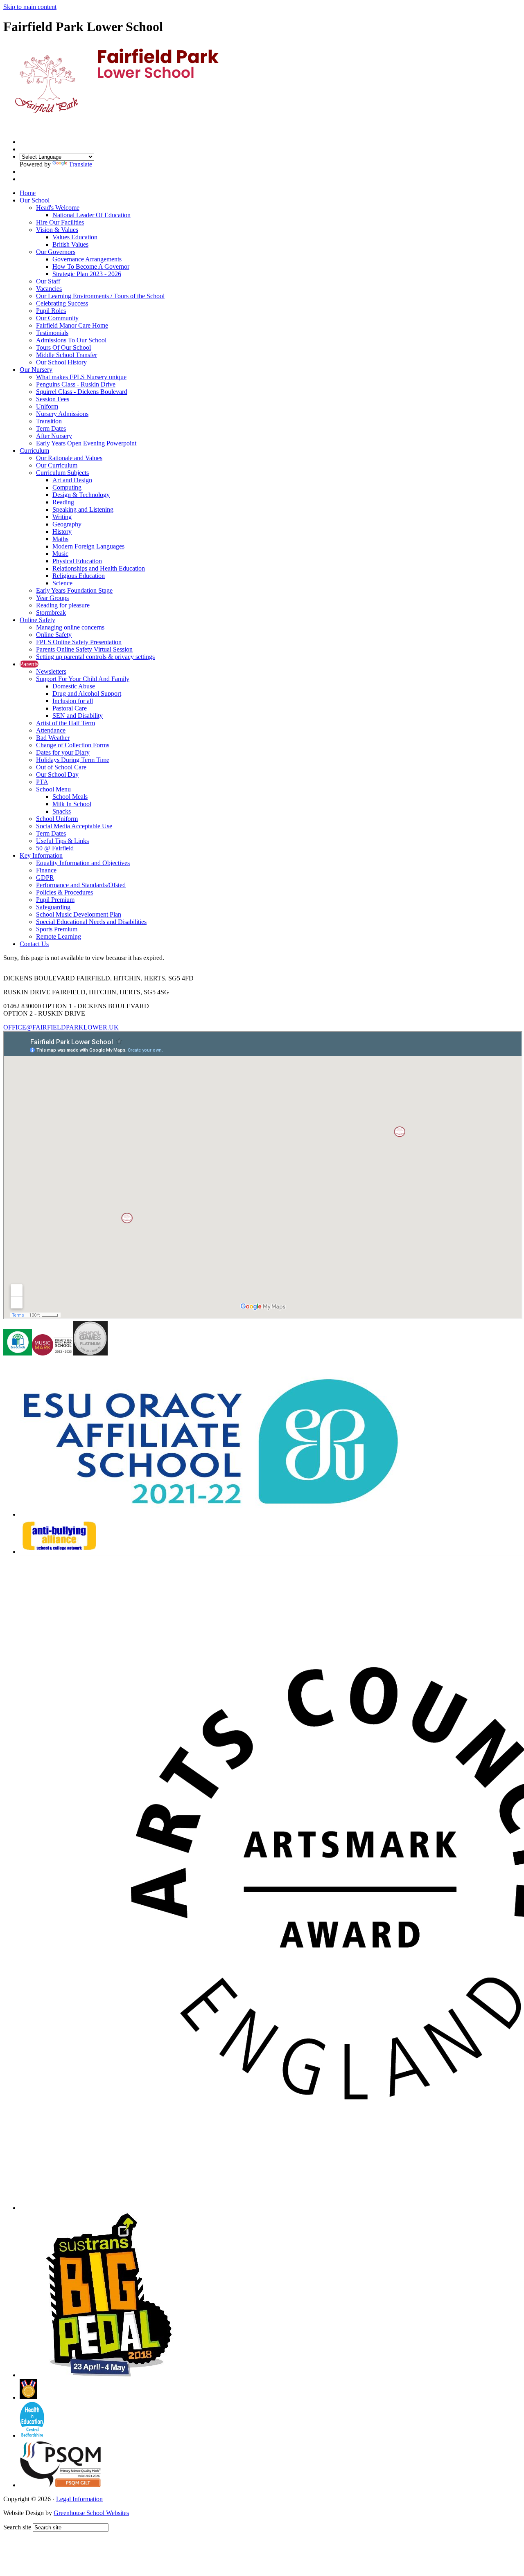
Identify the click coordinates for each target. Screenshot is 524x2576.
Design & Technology (81, 495)
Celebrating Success (62, 303)
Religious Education (79, 576)
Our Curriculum (57, 465)
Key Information (41, 855)
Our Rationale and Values (69, 458)
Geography (67, 524)
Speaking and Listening (83, 509)
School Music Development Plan (79, 914)
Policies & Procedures (64, 892)
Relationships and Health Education (99, 568)
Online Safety (37, 620)
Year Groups (52, 598)
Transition (49, 421)
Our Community (57, 318)
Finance (46, 870)
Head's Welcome (58, 208)
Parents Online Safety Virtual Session (84, 649)
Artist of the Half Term (65, 723)
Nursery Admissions (62, 414)
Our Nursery (36, 370)
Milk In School (72, 804)
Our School (35, 200)
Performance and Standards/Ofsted (81, 885)
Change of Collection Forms (73, 745)
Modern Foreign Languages (88, 546)
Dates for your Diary (63, 752)
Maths (60, 539)
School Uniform (57, 819)
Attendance (51, 730)
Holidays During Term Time (73, 760)
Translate (80, 164)
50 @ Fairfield (55, 848)
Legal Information (79, 2499)
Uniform (47, 406)
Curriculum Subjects (62, 473)
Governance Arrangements (87, 259)
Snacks (62, 811)
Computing (67, 487)
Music (60, 554)
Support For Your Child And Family (83, 679)
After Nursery (54, 436)
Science (62, 583)
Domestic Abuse (74, 686)
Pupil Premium (55, 900)
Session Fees (53, 399)
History (62, 532)
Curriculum (34, 451)
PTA (42, 782)
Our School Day (57, 774)
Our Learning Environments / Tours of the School (100, 296)
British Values (70, 244)
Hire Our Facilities (60, 222)
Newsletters (51, 671)
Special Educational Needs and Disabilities (91, 922)
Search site (17, 2527)
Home (28, 193)
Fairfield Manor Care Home (72, 325)
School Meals (70, 797)
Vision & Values (57, 230)
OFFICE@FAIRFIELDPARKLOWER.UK (61, 1027)
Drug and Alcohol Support (87, 693)
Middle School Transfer (67, 355)
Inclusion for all (73, 701)
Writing (62, 517)
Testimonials (52, 333)
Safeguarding (53, 907)
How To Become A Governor (91, 266)
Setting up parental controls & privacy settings (95, 657)
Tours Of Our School (63, 347)
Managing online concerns (70, 627)
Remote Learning (59, 936)
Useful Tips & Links (62, 841)
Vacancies (49, 289)
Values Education (75, 237)
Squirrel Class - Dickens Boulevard (82, 392)
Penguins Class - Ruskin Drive (76, 384)
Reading (63, 502)
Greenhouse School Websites (91, 2513)
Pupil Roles (51, 311)
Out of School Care (61, 767)
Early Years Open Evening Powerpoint (86, 443)
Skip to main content (30, 7)
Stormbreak (51, 613)
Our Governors (56, 252)
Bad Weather (53, 738)
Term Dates (51, 428)
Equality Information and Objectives (83, 863)
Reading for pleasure (63, 605)
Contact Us (34, 944)
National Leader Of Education (91, 215)
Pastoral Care (70, 708)
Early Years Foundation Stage (74, 590)
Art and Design (72, 480)
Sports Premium (57, 929)
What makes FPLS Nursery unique (81, 377)
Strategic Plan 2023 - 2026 (87, 274)
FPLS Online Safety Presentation (79, 642)
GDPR (45, 878)
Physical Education (77, 561)
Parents (29, 664)
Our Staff (48, 281)
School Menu (53, 789)
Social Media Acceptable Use (74, 826)
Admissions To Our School (71, 340)
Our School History (61, 362)
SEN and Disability (78, 716)
